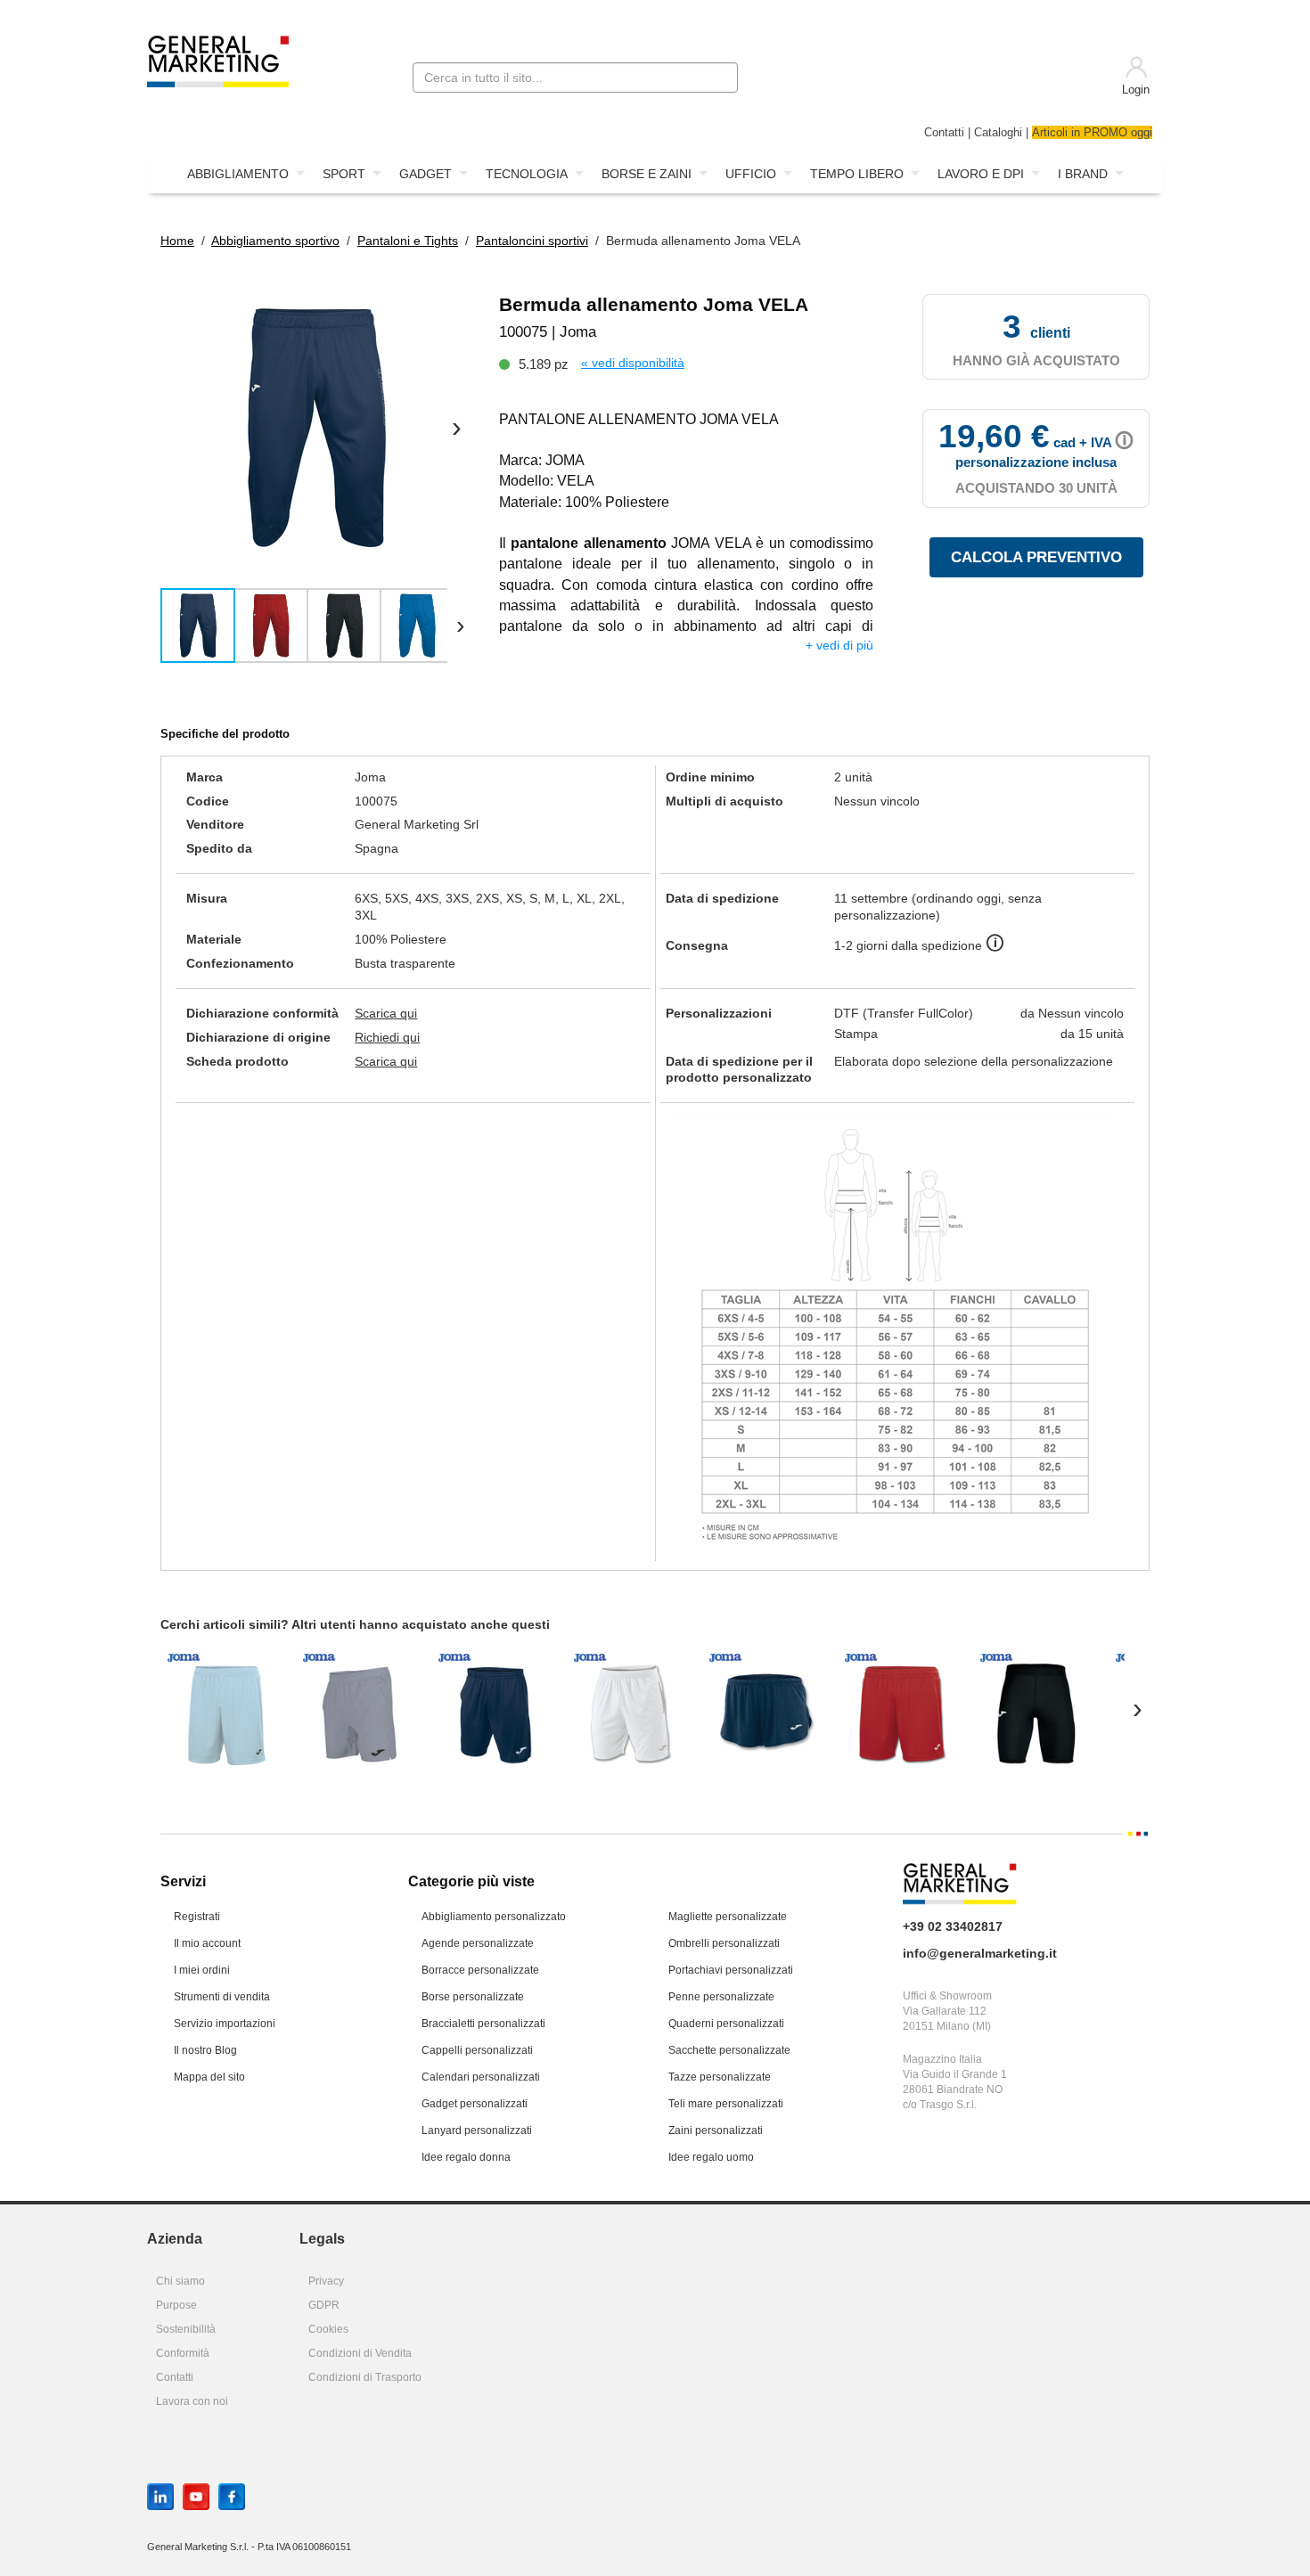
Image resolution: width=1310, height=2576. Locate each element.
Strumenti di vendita (222, 1997)
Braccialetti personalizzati (483, 2024)
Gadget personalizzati (475, 2104)
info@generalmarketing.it (980, 1953)
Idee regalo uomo (711, 2157)
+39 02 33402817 (953, 1926)
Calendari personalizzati (481, 2077)
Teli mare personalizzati (726, 2104)
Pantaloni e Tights (408, 241)
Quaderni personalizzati (726, 2024)
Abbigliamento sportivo (275, 241)
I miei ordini (202, 1970)
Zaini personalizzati (716, 2130)
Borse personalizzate (473, 1997)
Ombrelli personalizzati (724, 1943)
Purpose (176, 2305)
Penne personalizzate (721, 1997)
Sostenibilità (186, 2329)
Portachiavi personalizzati (731, 1970)
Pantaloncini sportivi (532, 241)
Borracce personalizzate (480, 1970)
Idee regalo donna (466, 2157)
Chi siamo (180, 2281)
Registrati (197, 1917)
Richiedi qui (387, 1037)
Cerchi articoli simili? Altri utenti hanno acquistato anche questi (355, 1624)
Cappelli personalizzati (477, 2050)
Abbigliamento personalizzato (494, 1917)
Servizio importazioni (225, 2024)
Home (177, 241)
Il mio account (207, 1943)
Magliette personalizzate (728, 1917)
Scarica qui (386, 1013)
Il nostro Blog (205, 2050)
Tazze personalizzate (720, 2077)
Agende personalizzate (478, 1943)
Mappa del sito (209, 2077)
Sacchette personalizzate (729, 2050)
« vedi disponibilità (633, 363)
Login (1136, 90)
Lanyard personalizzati (477, 2130)
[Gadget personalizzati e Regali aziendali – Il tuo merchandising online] (218, 60)
